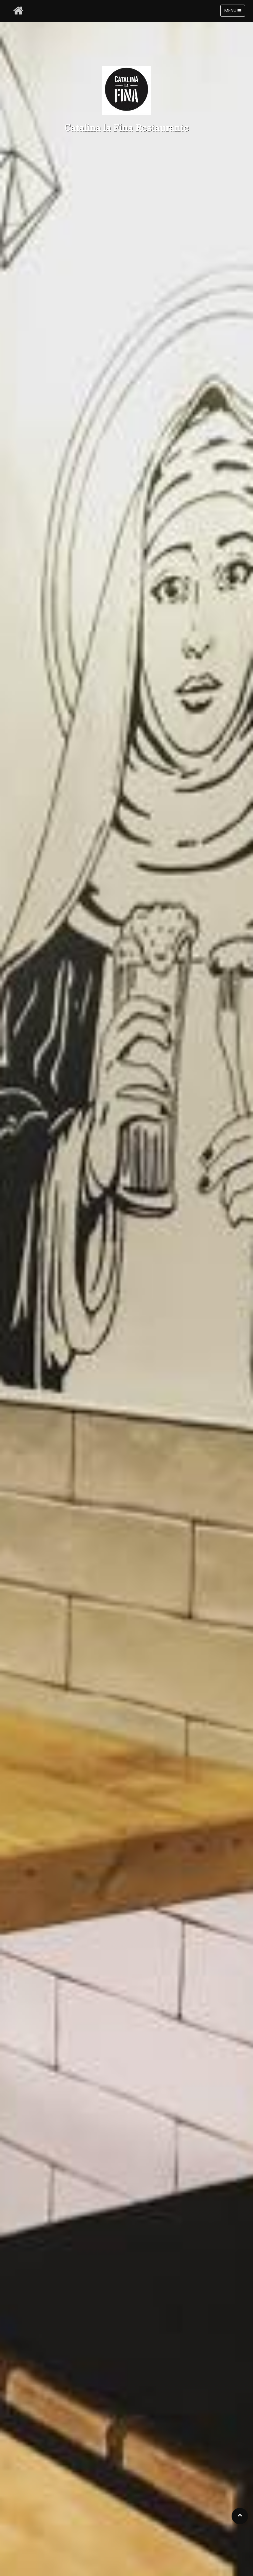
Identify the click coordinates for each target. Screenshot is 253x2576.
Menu (231, 11)
